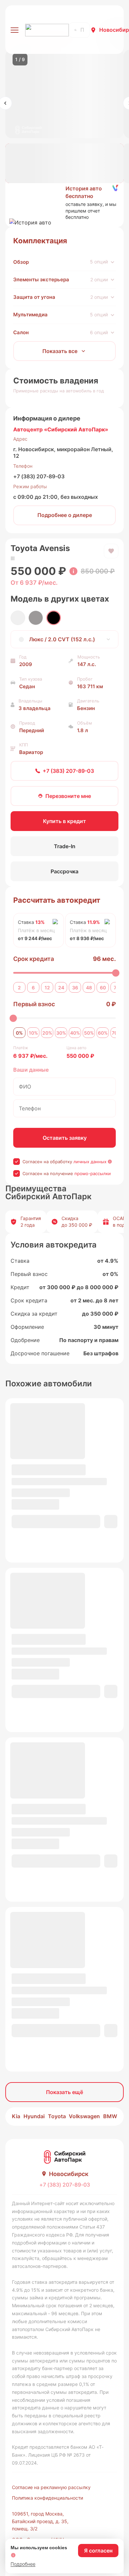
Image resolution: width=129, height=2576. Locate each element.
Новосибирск (69, 2174)
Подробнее (23, 2564)
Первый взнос (34, 1004)
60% (103, 1033)
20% (47, 1033)
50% (89, 1033)
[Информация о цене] (73, 571)
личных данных (90, 1162)
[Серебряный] (18, 618)
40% (75, 1033)
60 (103, 988)
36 (75, 988)
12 (47, 988)
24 (61, 988)
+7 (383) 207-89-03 (39, 476)
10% (33, 1033)
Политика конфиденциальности (47, 2498)
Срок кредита (34, 959)
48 (89, 988)
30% (61, 1033)
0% (19, 1033)
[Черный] (54, 618)
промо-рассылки (93, 1173)
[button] (64, 203)
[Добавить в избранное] (111, 551)
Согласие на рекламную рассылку (51, 2487)
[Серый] (36, 618)
